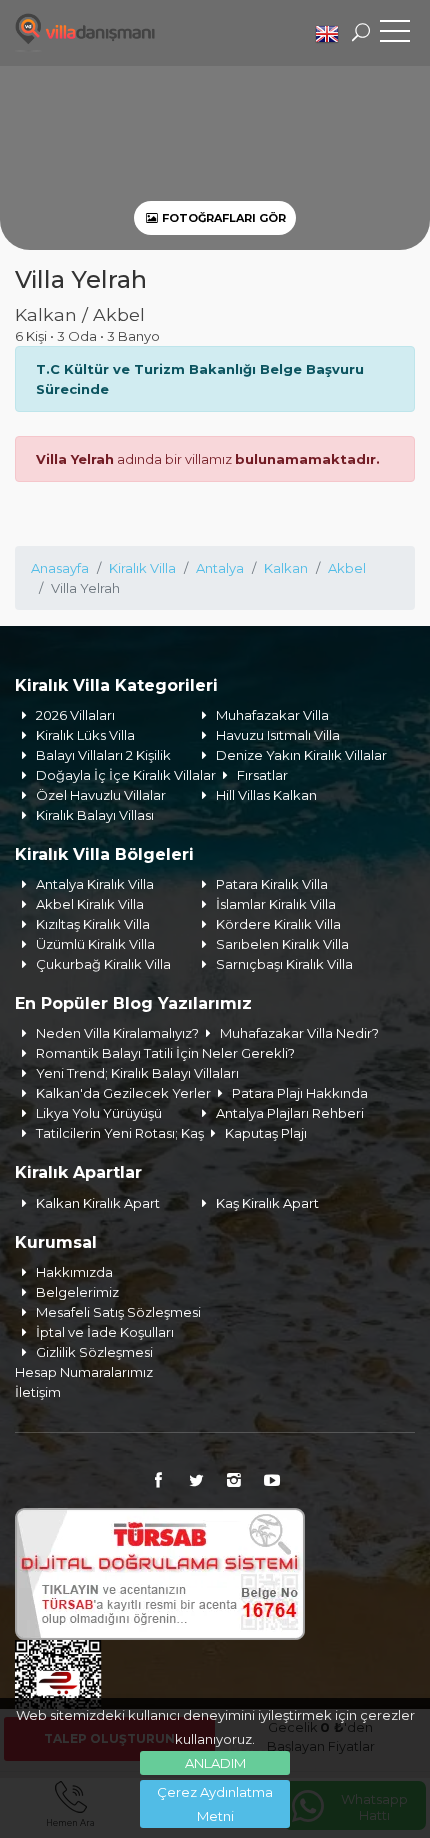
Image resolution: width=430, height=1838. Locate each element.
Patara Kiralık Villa (272, 884)
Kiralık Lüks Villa (85, 735)
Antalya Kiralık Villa (95, 884)
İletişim (38, 1392)
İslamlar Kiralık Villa (276, 904)
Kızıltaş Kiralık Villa (93, 924)
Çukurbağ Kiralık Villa (103, 964)
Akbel (347, 568)
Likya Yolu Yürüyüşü (99, 1113)
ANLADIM (215, 1763)
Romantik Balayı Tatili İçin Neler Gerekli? (165, 1053)
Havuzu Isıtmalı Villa (278, 735)
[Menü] (395, 35)
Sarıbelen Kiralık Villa (282, 944)
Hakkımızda (74, 1272)
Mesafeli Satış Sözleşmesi (118, 1312)
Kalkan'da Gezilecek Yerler (123, 1093)
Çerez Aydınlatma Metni (215, 1804)
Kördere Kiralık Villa (278, 924)
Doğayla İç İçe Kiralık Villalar (126, 775)
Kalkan (286, 568)
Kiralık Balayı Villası (95, 815)
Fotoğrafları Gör (222, 218)
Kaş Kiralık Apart (267, 1203)
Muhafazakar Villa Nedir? (299, 1033)
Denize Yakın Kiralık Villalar (301, 755)
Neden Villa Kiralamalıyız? (117, 1033)
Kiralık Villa (142, 568)
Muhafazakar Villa (272, 715)
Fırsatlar (262, 775)
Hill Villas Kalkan (266, 795)
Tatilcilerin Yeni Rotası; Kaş (120, 1133)
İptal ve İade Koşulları (105, 1332)
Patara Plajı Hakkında (300, 1093)
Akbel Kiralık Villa (90, 904)
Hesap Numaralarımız (84, 1372)
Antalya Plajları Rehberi (290, 1113)
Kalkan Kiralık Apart (98, 1203)
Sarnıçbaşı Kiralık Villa (284, 964)
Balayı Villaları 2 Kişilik (103, 755)
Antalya (220, 568)
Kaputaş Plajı (266, 1133)
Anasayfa (60, 568)
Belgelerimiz (77, 1292)
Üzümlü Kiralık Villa (95, 944)
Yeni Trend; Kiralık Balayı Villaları (137, 1073)
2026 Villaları (75, 715)
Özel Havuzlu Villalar (101, 795)
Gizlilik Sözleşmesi (94, 1352)
